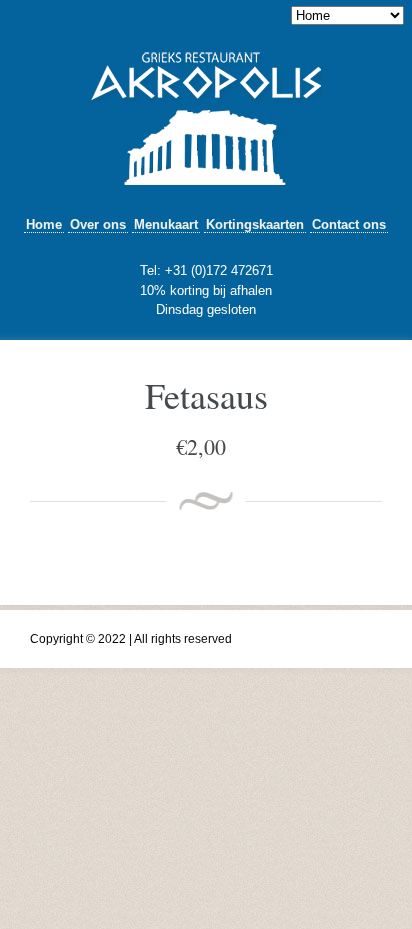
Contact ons (349, 224)
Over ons (98, 224)
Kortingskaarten (255, 224)
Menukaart (166, 224)
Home (44, 224)
